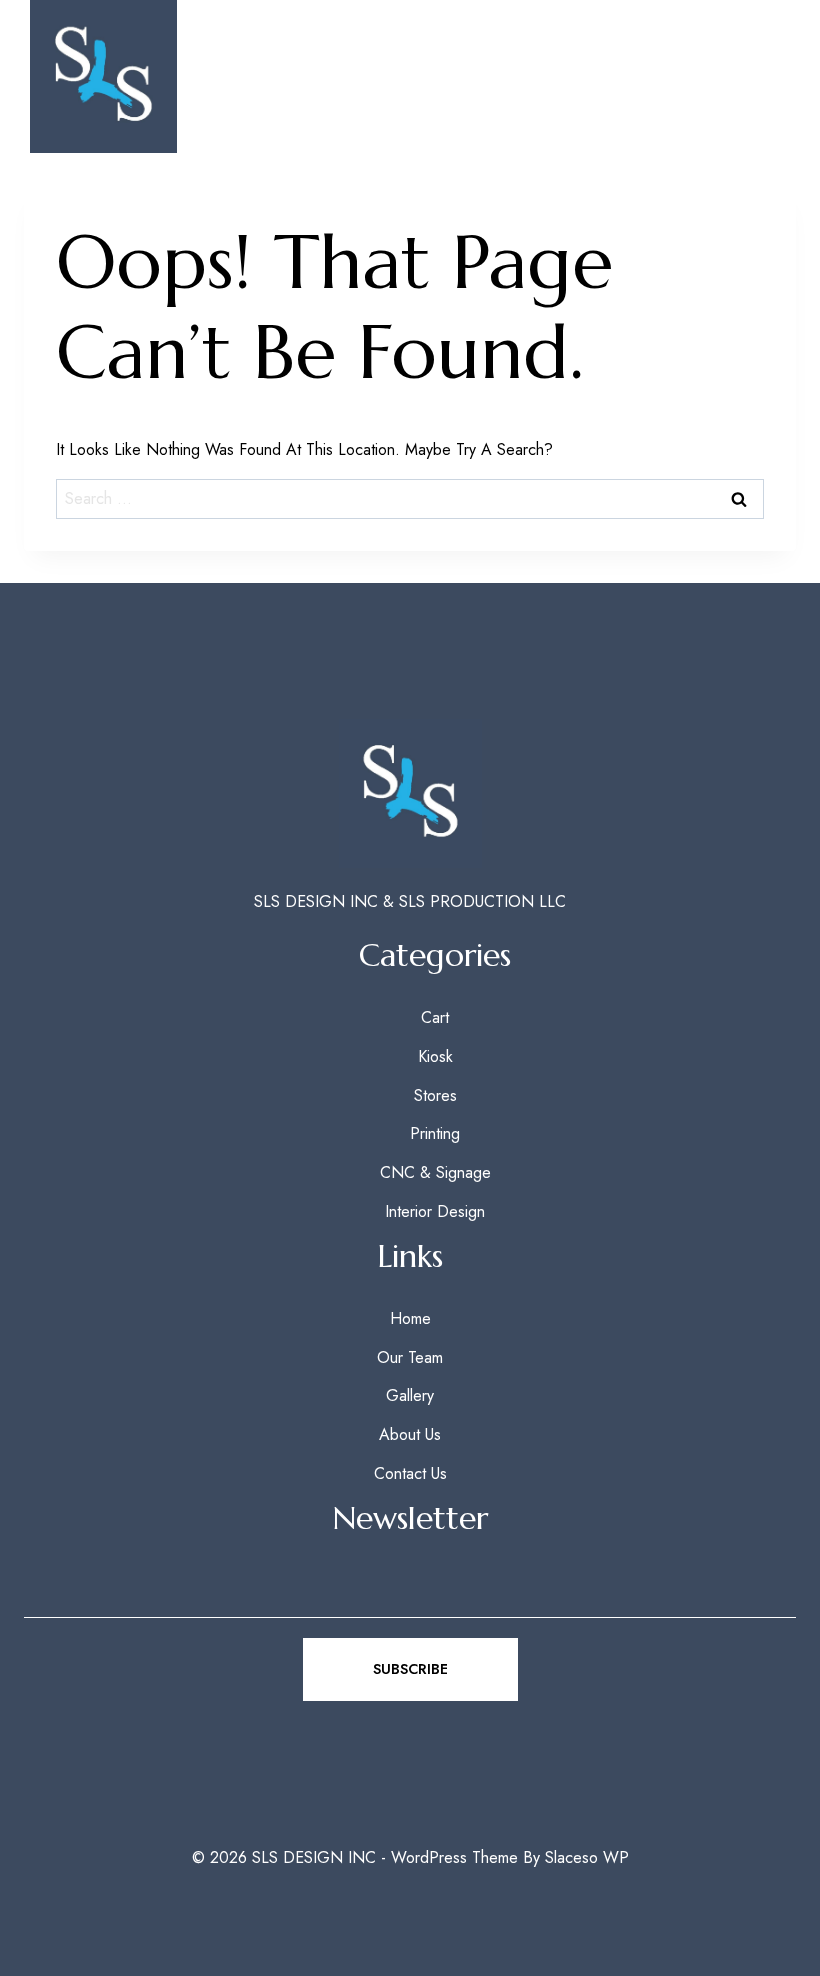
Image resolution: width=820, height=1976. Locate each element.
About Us (410, 1434)
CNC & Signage (435, 1172)
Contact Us (410, 1473)
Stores (435, 1095)
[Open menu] (761, 76)
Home (410, 1318)
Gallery (410, 1395)
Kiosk (435, 1056)
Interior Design (435, 1211)
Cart (435, 1017)
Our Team (410, 1357)
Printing (435, 1133)
